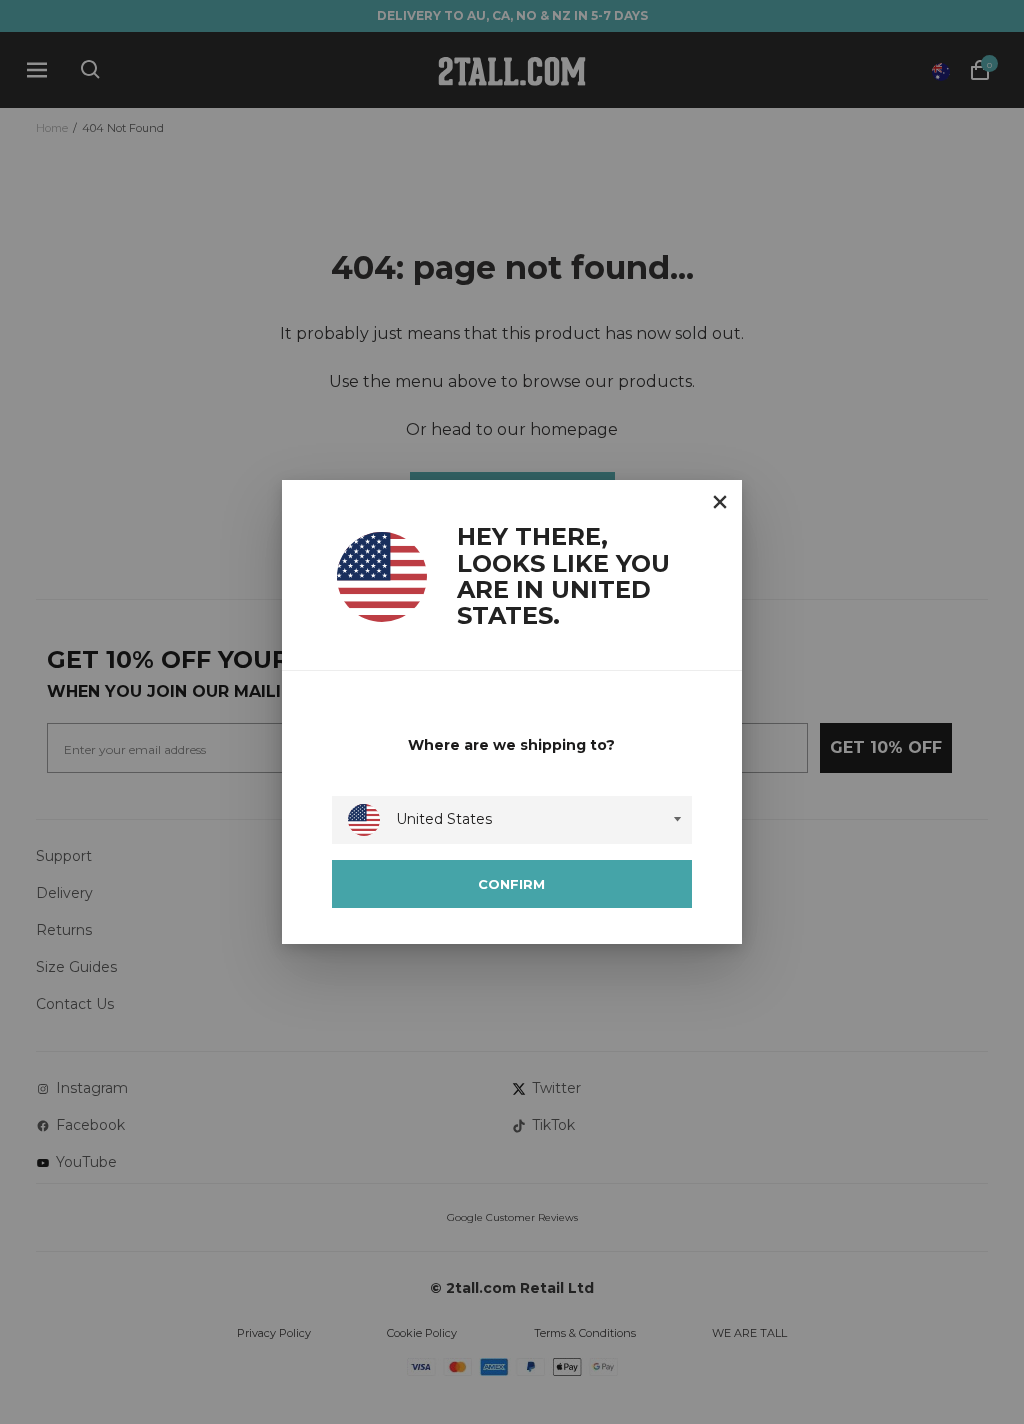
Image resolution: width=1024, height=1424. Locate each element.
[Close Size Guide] (720, 502)
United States (444, 819)
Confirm (511, 884)
